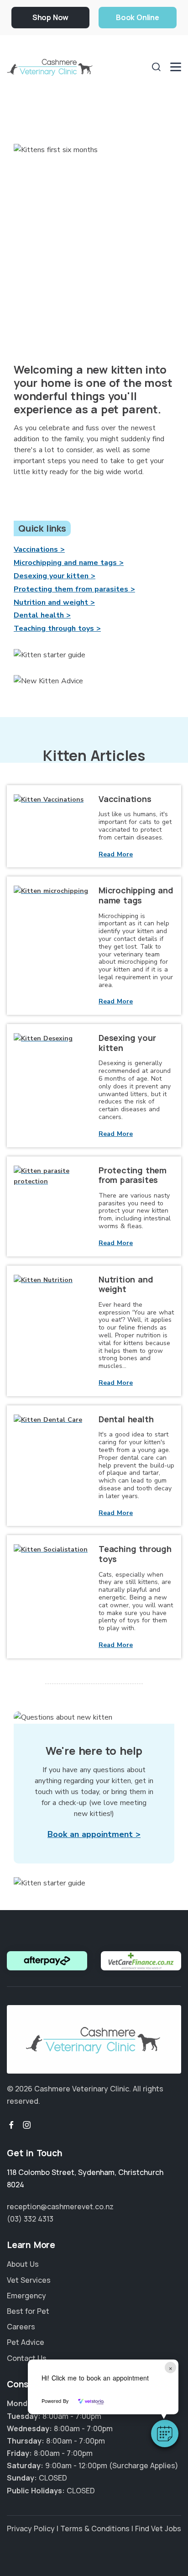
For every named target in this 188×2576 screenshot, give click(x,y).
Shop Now (50, 17)
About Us (23, 2264)
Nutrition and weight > (54, 602)
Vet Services (29, 2280)
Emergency (26, 2296)
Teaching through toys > (57, 628)
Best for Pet (28, 2311)
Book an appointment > (94, 1834)
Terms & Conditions (95, 2528)
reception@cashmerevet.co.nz (60, 2206)
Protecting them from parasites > (74, 589)
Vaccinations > (39, 549)
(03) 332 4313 (30, 2219)
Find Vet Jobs (158, 2528)
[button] (165, 2433)
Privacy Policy (31, 2528)
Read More (116, 854)
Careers (21, 2327)
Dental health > (42, 615)
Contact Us (27, 2358)
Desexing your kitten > (55, 576)
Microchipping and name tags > (69, 563)
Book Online (138, 17)
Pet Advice (26, 2342)
